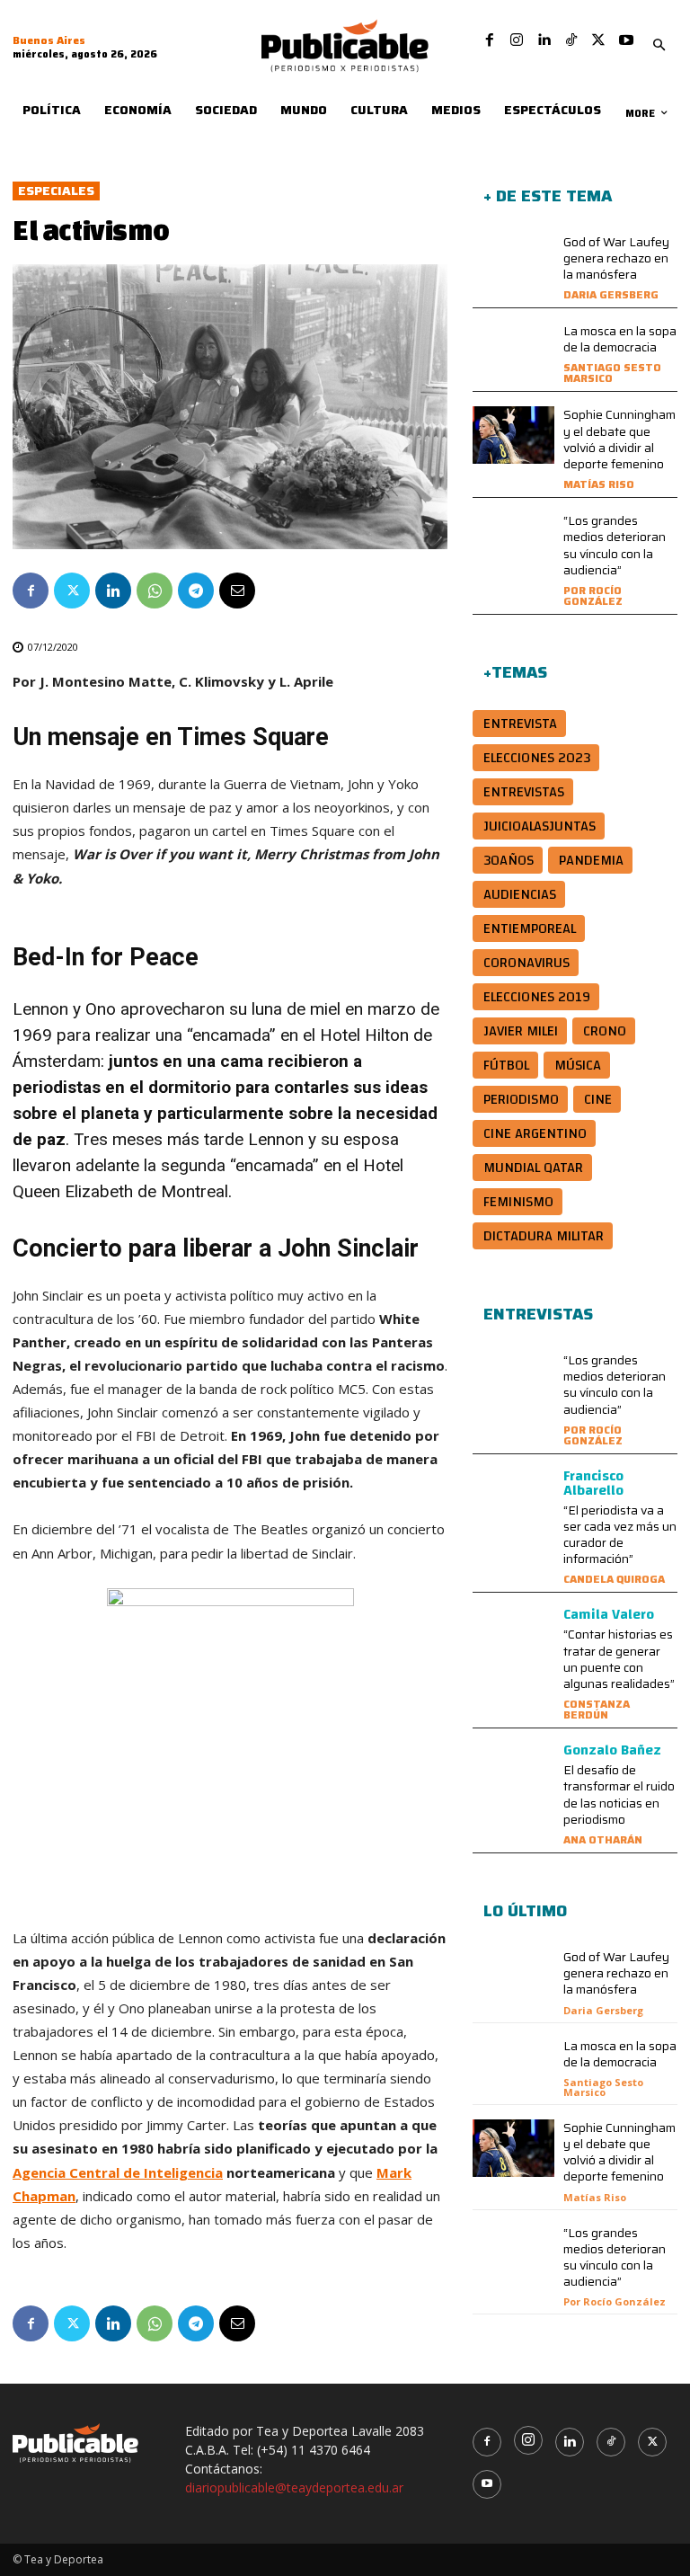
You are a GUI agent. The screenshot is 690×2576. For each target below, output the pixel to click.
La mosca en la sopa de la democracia (620, 339)
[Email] (237, 591)
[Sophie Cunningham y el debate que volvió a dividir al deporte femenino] (513, 435)
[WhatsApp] (155, 591)
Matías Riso (599, 484)
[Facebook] (490, 40)
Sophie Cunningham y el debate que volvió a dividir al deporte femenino (619, 439)
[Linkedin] (544, 40)
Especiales (56, 191)
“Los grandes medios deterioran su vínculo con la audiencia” (615, 545)
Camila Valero (609, 1614)
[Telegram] (196, 591)
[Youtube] (626, 40)
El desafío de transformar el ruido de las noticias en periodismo (619, 1794)
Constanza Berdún (597, 1709)
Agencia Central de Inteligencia (118, 2172)
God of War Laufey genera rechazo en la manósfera (616, 258)
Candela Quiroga (614, 1579)
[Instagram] (517, 40)
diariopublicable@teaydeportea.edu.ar (294, 2487)
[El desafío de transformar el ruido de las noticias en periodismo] (513, 1772)
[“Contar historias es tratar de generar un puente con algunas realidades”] (513, 1636)
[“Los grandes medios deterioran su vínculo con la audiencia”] (513, 541)
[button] (659, 46)
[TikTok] (571, 40)
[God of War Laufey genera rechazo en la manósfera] (513, 262)
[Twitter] (598, 40)
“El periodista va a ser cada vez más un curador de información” (620, 1535)
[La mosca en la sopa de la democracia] (513, 351)
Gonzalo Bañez (612, 1750)
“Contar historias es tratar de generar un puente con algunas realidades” (619, 1659)
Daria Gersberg (611, 294)
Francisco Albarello (593, 1483)
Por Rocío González (593, 595)
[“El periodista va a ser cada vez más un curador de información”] (513, 1497)
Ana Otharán (603, 1839)
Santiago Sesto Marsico (612, 373)
